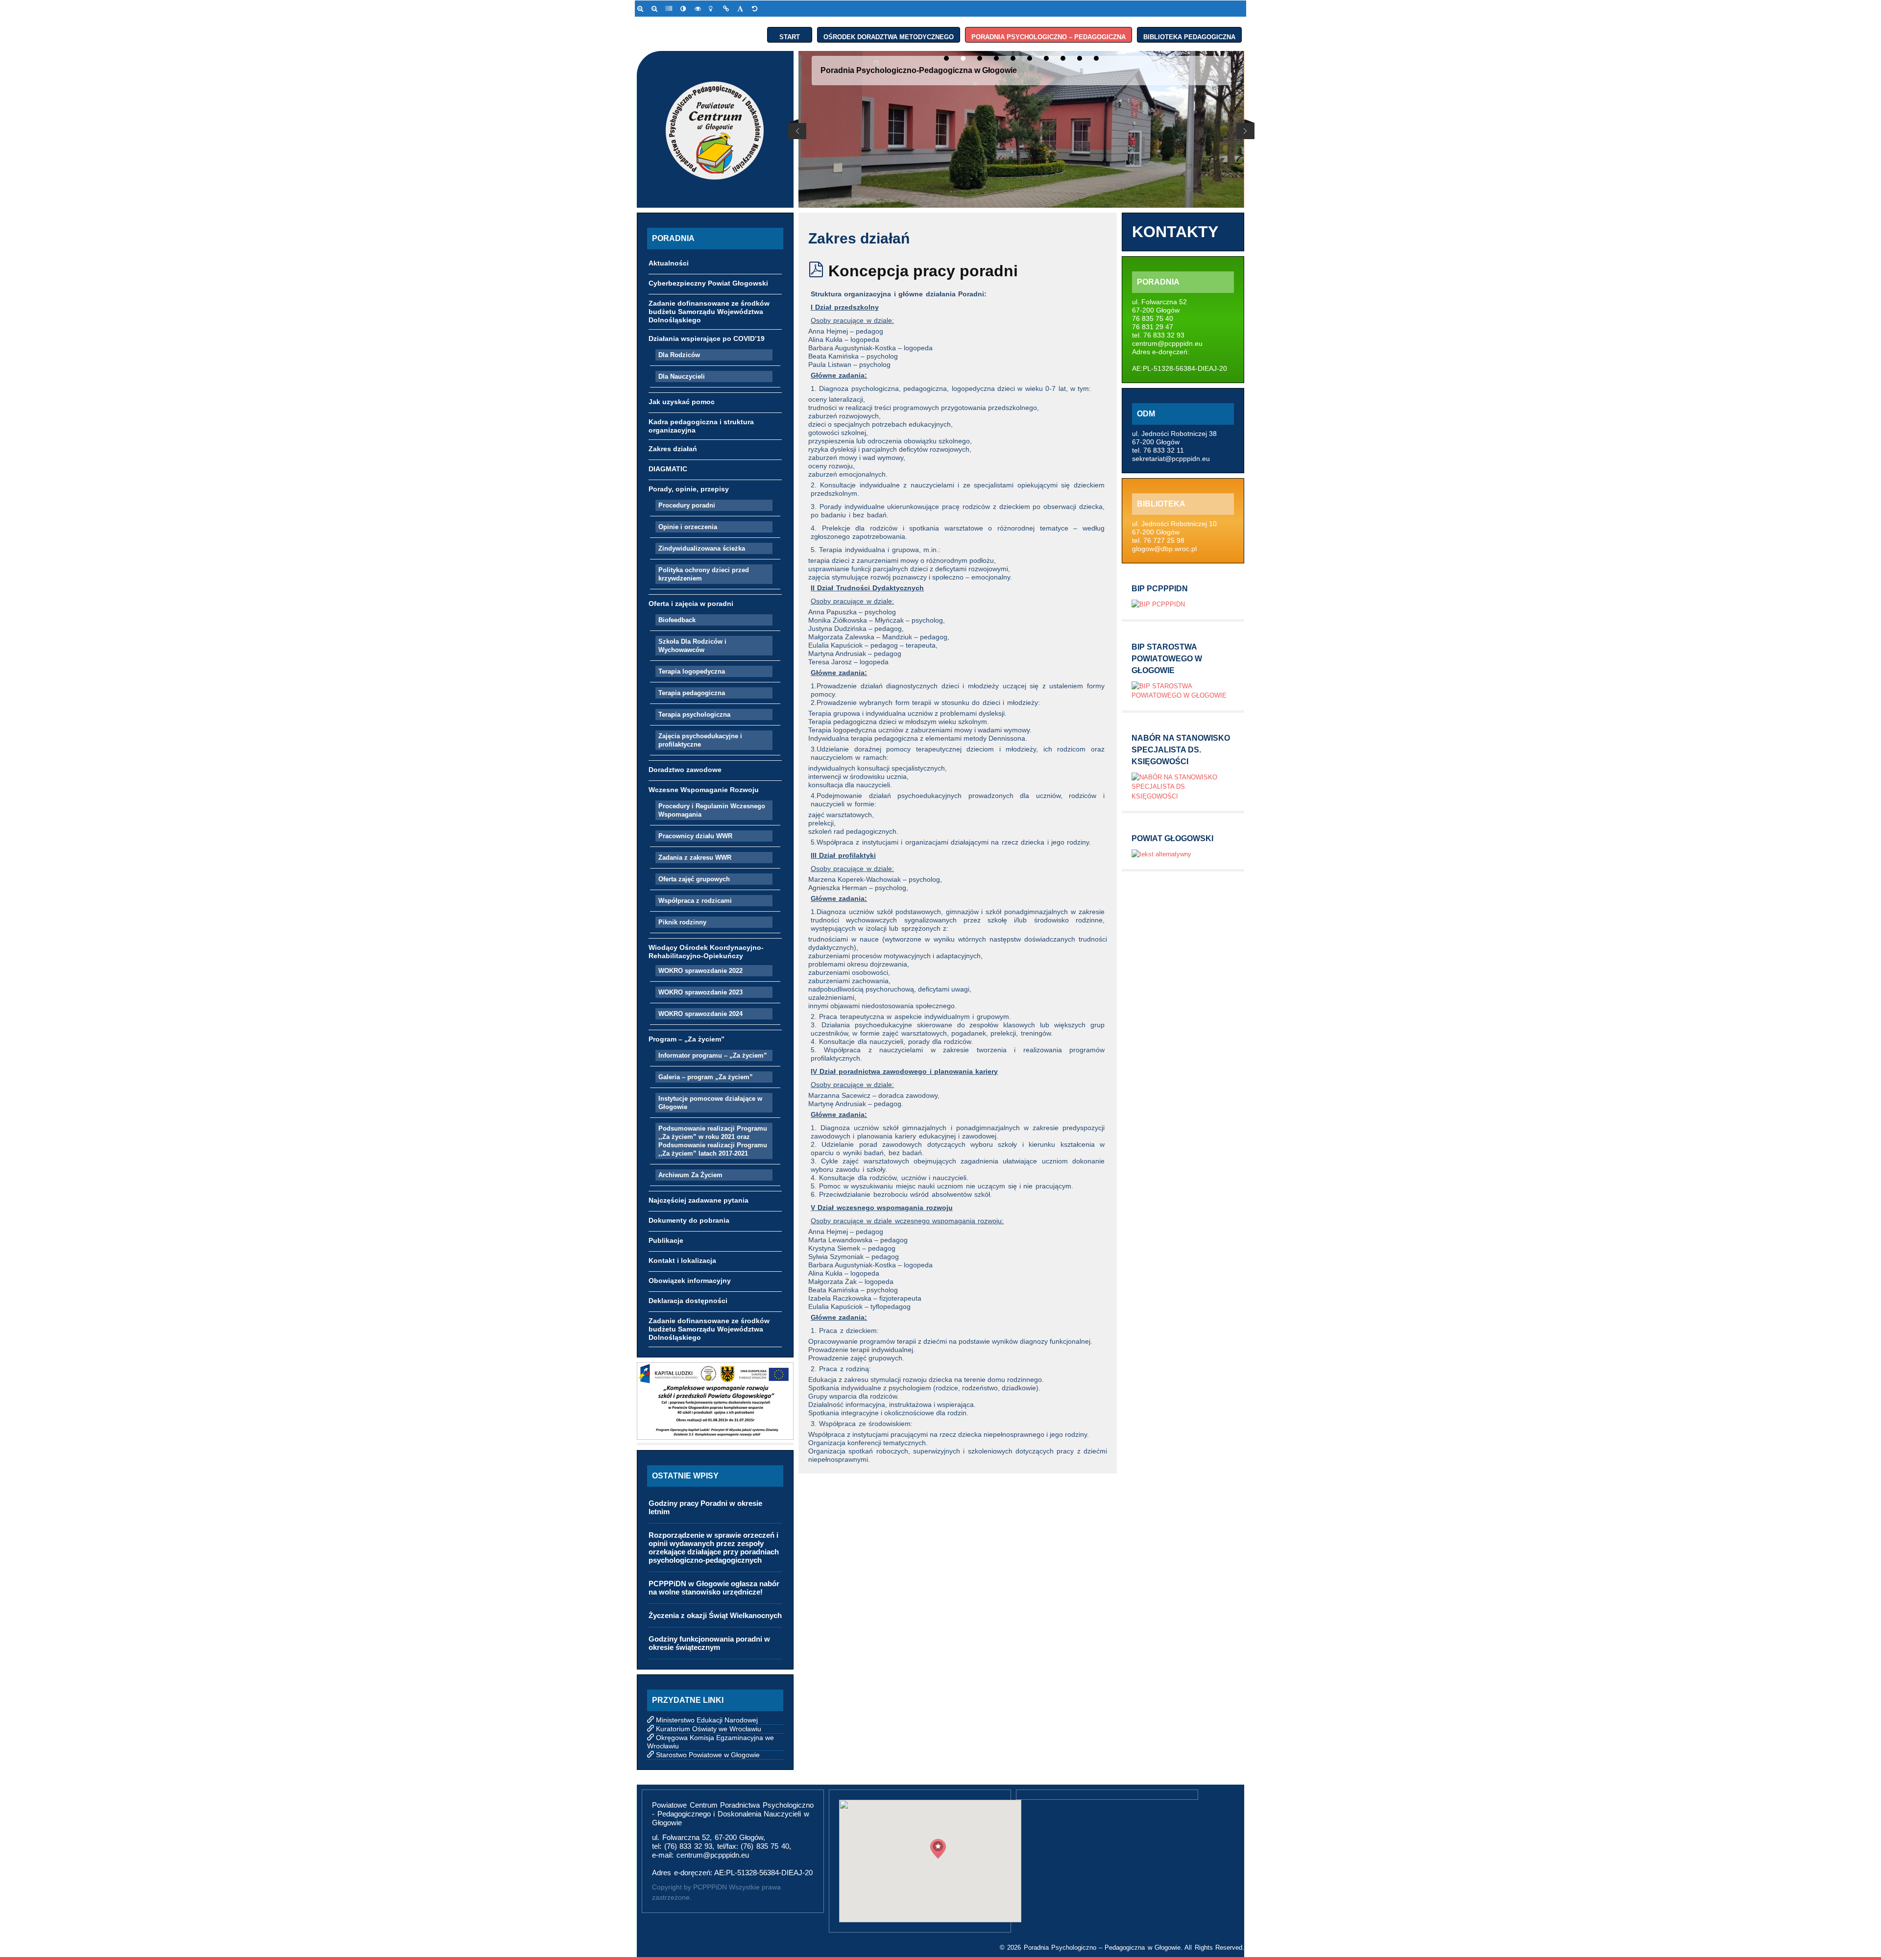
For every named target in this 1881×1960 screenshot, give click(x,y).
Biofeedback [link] (677, 620)
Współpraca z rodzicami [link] (695, 901)
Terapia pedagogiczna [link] (692, 693)
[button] (938, 1849)
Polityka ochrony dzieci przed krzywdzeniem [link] (704, 574)
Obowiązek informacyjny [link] (690, 1281)
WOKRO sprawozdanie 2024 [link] (700, 1014)
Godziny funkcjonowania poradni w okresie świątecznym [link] (709, 1643)
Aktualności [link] (669, 263)
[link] (642, 9)
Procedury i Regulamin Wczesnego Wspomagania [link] (712, 810)
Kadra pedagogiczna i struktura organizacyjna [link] (701, 426)
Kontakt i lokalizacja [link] (682, 1260)
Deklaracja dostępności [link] (688, 1301)
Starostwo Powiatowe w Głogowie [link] (708, 1755)
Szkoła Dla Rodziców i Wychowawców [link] (692, 646)
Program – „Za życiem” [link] (687, 1039)
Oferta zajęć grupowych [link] (694, 879)
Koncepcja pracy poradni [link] (923, 271)
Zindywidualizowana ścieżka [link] (702, 548)
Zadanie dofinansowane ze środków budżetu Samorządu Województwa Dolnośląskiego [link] (709, 312)
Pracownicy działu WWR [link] (695, 836)
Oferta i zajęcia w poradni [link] (691, 604)
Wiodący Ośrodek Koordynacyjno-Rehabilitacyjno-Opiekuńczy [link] (706, 952)
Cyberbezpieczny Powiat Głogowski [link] (708, 283)
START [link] (790, 35)
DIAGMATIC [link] (668, 469)
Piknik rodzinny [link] (682, 922)
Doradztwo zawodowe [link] (685, 770)
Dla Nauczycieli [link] (682, 376)
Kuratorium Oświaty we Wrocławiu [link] (709, 1729)
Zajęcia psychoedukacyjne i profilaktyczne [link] (700, 740)
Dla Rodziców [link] (679, 355)
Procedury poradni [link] (687, 505)
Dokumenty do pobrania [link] (689, 1220)
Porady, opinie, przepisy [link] (689, 489)
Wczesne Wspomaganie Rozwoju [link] (704, 790)
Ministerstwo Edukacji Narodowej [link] (707, 1720)
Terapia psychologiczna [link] (694, 714)
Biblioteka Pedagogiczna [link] (1189, 35)
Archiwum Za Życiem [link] (690, 1175)
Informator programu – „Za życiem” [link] (713, 1055)
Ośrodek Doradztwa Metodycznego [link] (889, 35)
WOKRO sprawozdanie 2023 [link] (700, 992)
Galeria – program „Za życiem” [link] (706, 1077)
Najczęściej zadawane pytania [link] (699, 1200)
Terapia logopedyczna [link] (692, 671)
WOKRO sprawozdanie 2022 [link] (700, 971)
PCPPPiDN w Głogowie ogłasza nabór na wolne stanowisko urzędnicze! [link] (714, 1588)
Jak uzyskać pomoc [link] (682, 402)
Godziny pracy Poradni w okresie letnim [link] (705, 1507)
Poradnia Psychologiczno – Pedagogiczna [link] (1049, 35)
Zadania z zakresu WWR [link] (695, 858)
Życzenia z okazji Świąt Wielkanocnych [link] (715, 1615)
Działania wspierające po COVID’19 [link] (707, 339)
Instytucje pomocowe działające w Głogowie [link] (710, 1103)
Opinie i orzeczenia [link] (688, 527)
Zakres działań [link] (673, 449)
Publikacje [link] (666, 1240)
